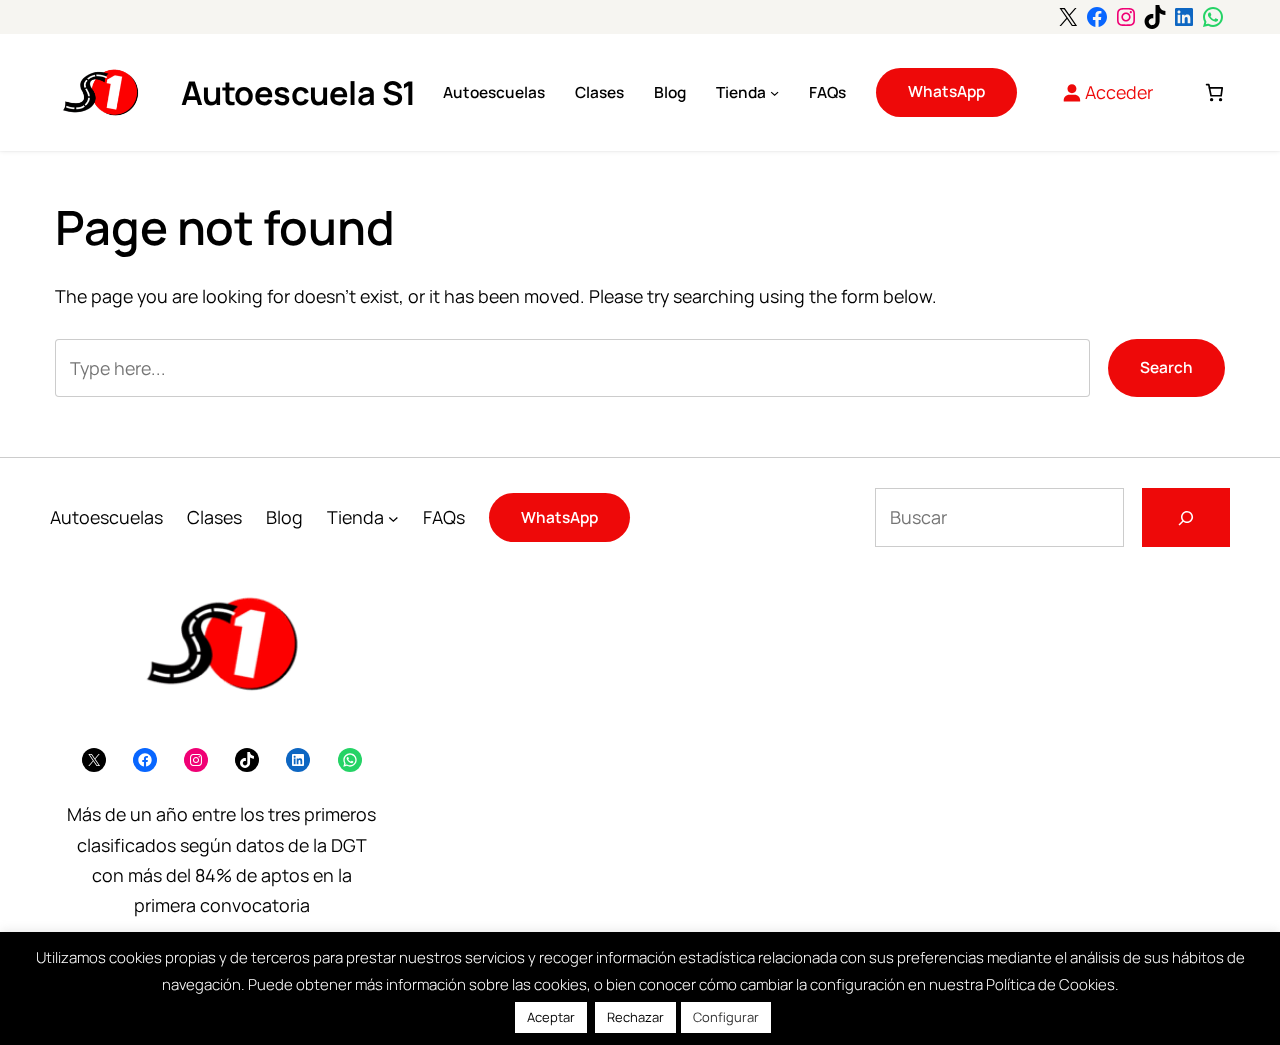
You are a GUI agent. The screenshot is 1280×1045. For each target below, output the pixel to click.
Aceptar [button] (551, 1017)
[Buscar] (1186, 517)
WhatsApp (946, 91)
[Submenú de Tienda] (774, 92)
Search (1166, 367)
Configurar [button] (726, 1017)
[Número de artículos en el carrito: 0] (1214, 92)
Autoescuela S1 (298, 92)
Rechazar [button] (635, 1017)
